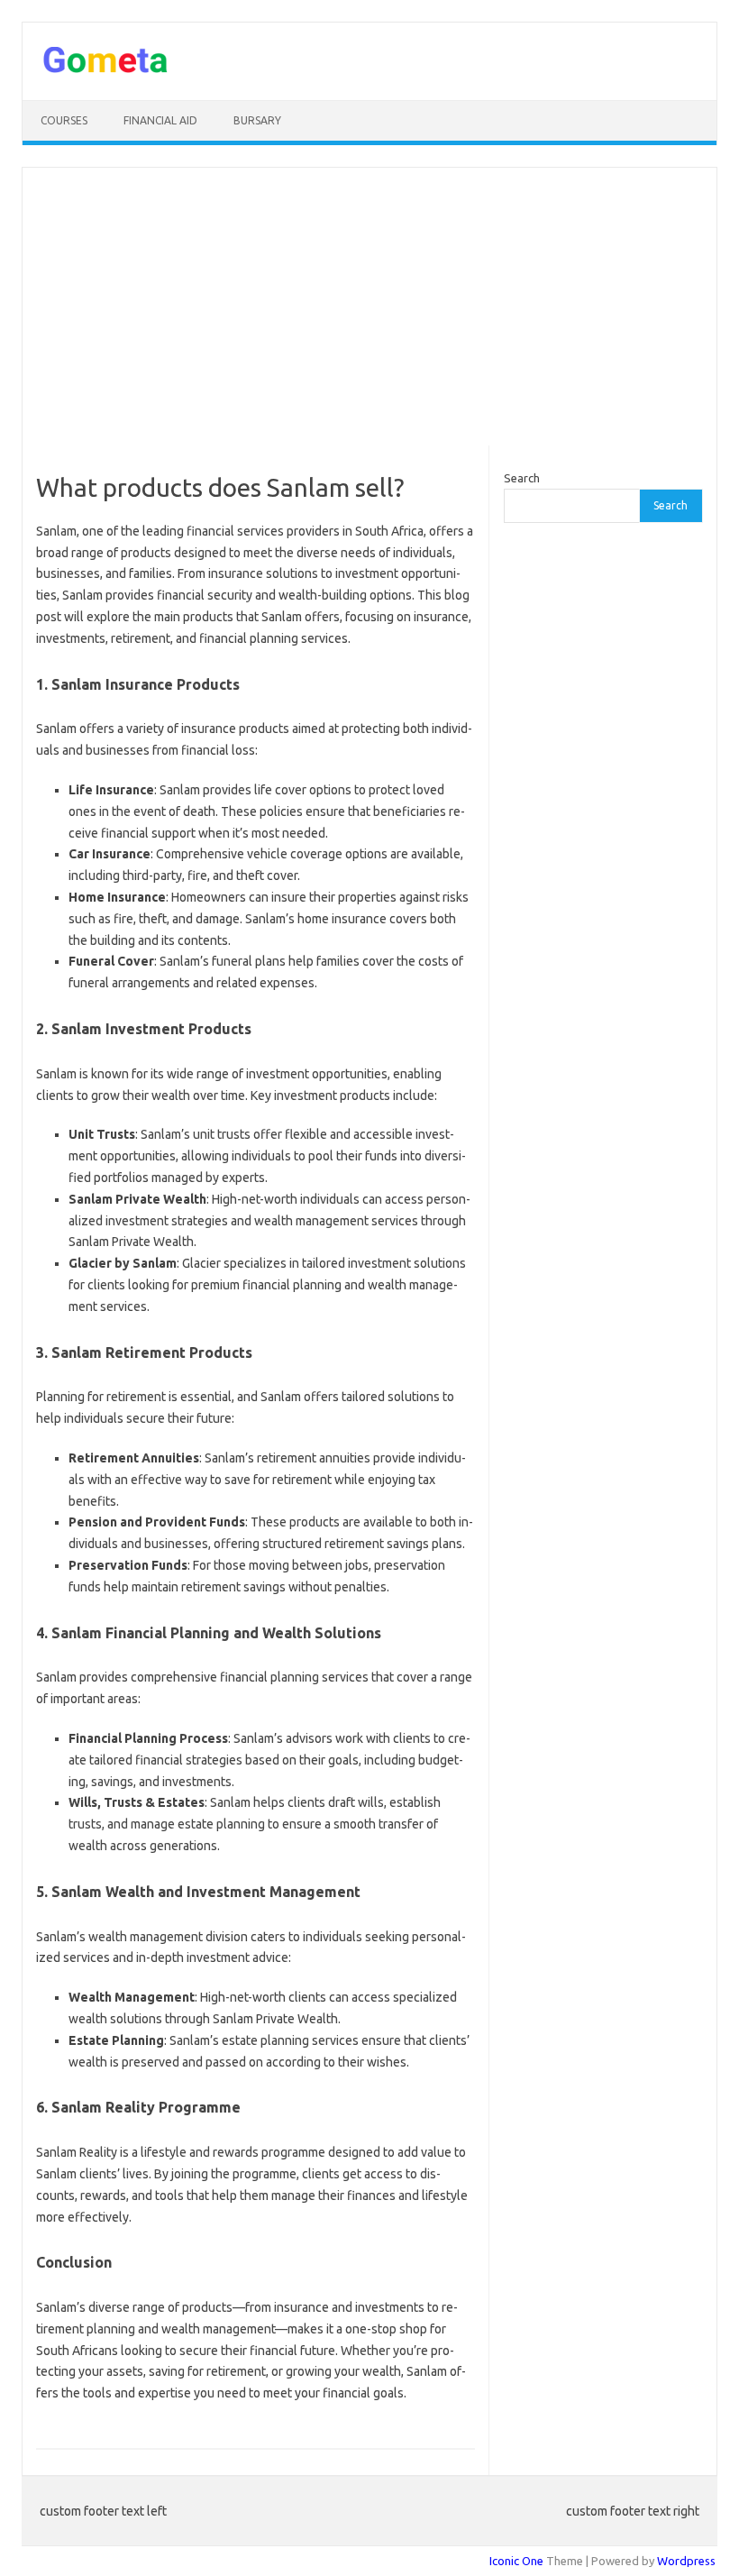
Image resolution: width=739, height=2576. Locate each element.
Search (522, 478)
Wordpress (686, 2561)
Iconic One (516, 2561)
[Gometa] (105, 69)
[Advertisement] (369, 307)
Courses (64, 120)
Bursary (257, 120)
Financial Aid (160, 120)
